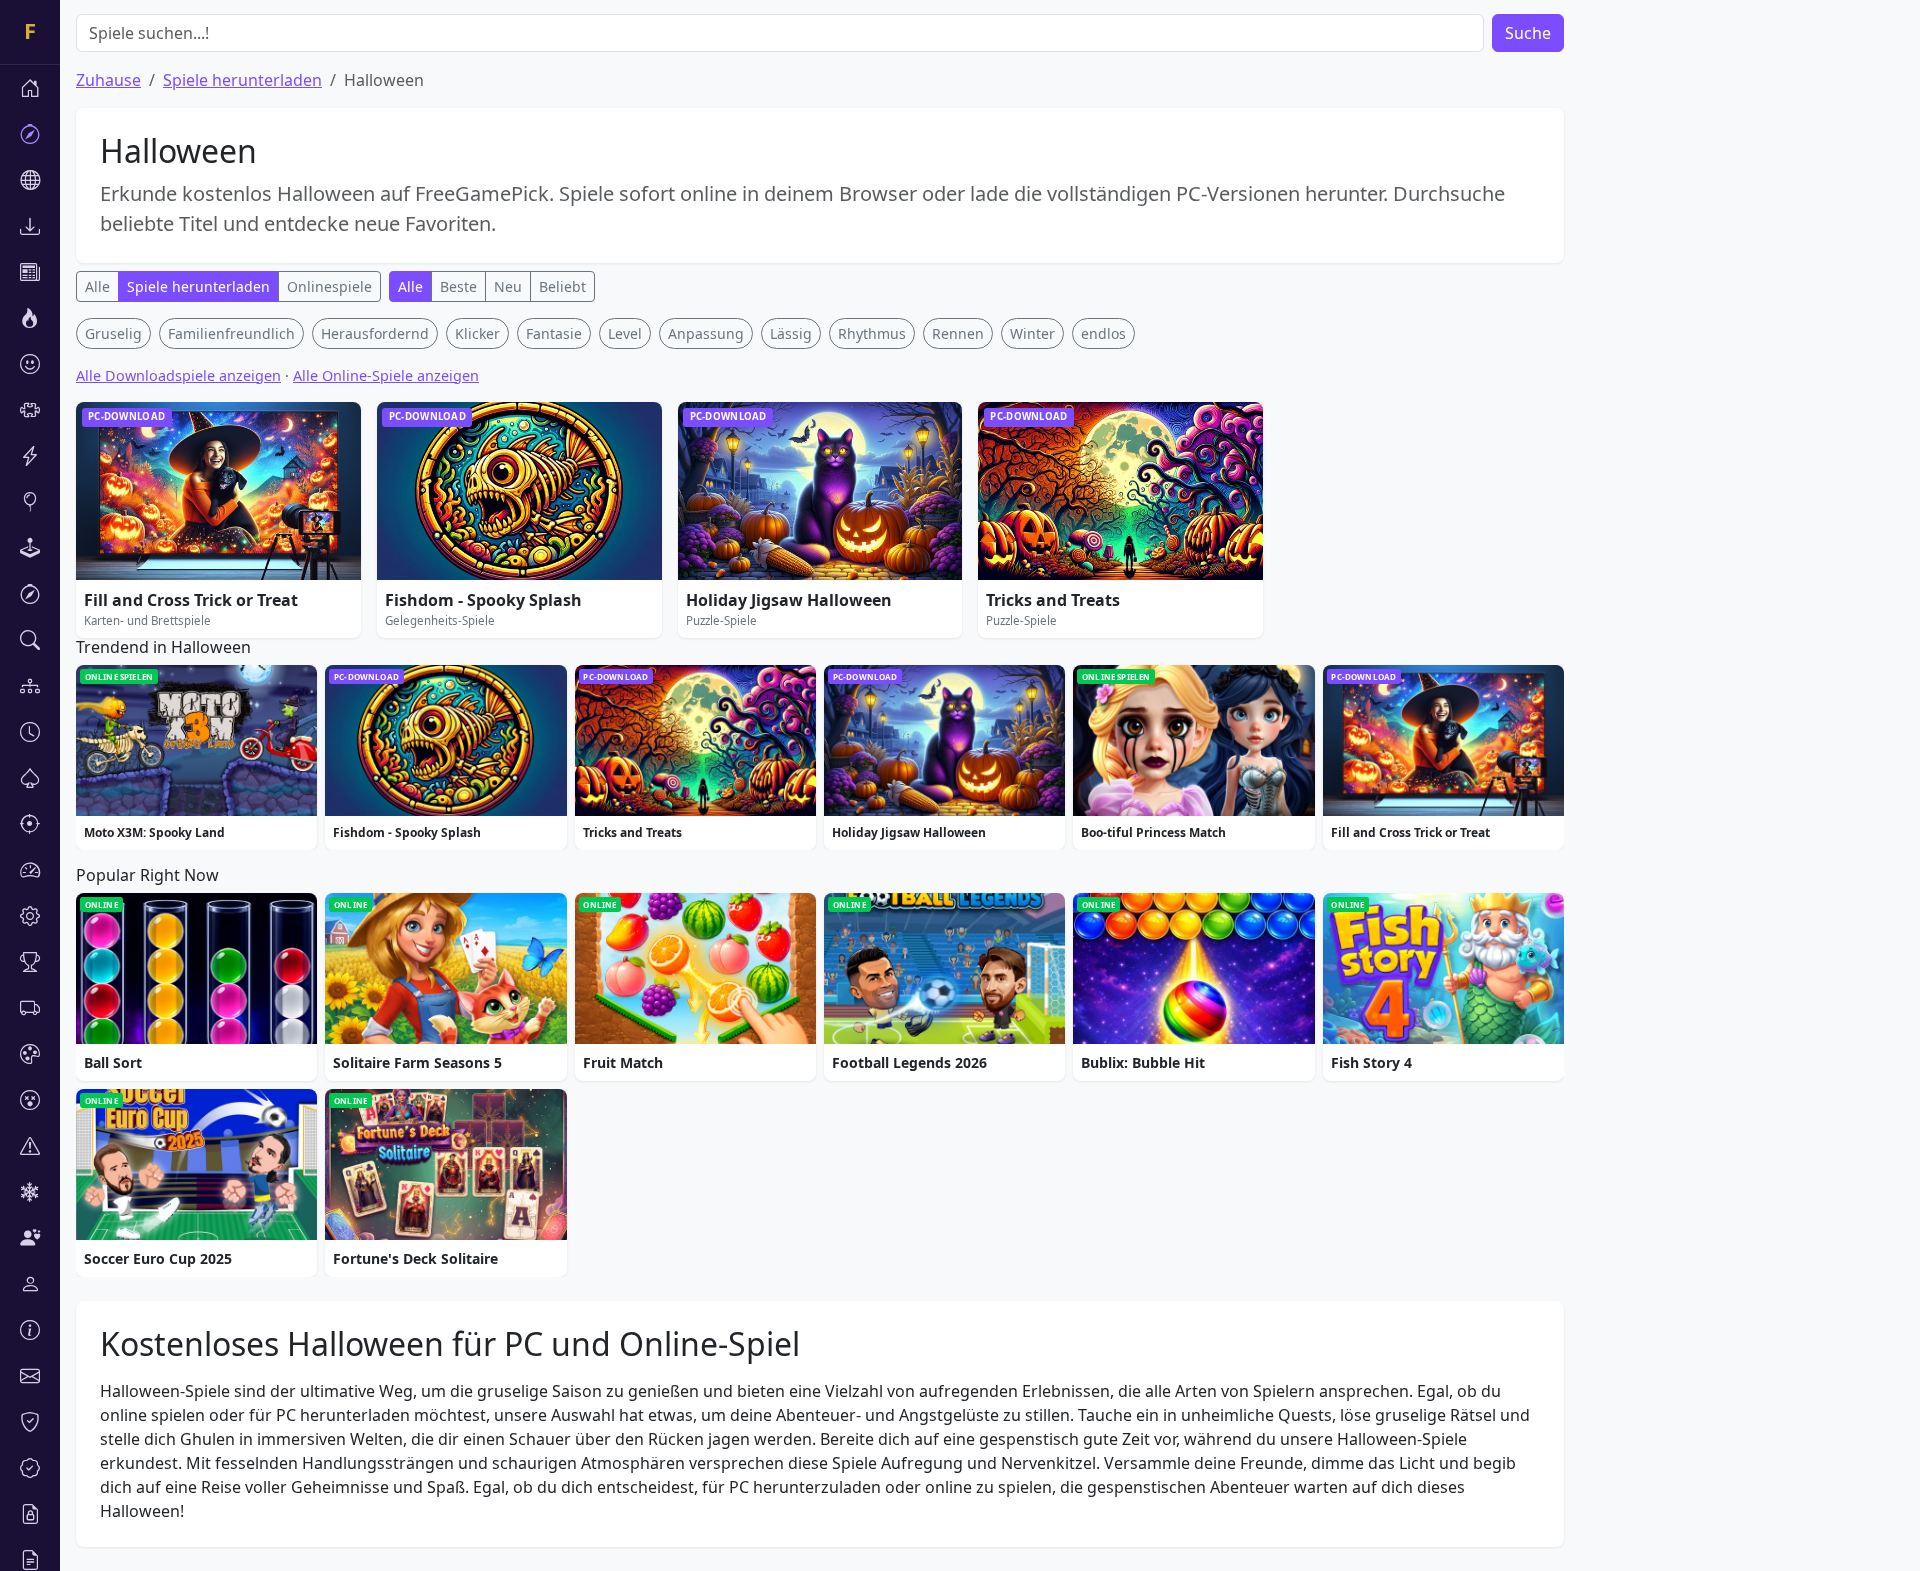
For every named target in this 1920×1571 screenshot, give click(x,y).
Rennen (958, 333)
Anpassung (706, 333)
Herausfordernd (375, 333)
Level (625, 333)
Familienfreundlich (231, 333)
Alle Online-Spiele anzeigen (386, 375)
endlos (1103, 333)
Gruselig (113, 333)
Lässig (791, 333)
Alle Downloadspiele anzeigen (178, 375)
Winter (1032, 333)
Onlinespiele (329, 286)
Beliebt (562, 286)
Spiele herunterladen (242, 80)
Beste (458, 286)
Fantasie (554, 333)
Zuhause (108, 80)
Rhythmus (872, 333)
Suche (1528, 33)
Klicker (477, 333)
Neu (508, 286)
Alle (97, 286)
